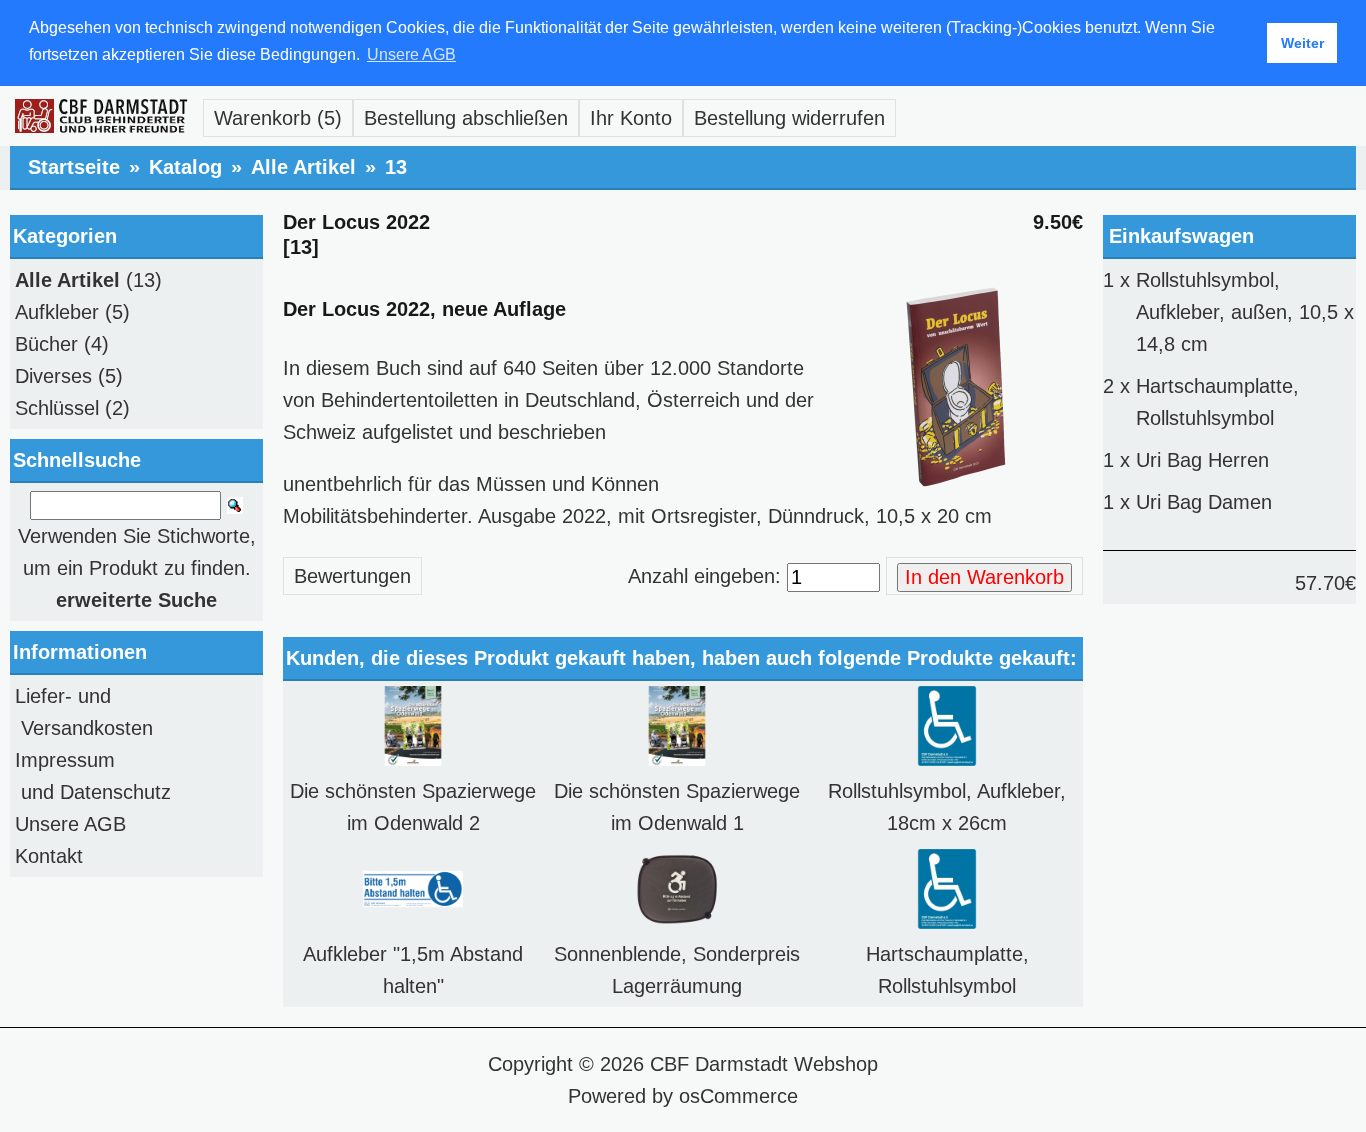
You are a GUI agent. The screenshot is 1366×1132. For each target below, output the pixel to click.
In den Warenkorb (984, 577)
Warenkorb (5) (278, 118)
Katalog (185, 167)
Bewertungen (352, 576)
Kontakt (49, 856)
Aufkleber (57, 312)
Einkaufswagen (1181, 236)
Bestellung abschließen (466, 118)
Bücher (46, 344)
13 (396, 167)
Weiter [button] (1302, 43)
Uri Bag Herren (1202, 460)
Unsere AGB (70, 824)
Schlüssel (57, 408)
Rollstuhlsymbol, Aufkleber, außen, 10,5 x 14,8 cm (1245, 312)
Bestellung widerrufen (789, 118)
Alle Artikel (303, 167)
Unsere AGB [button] (411, 54)
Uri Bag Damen (1204, 502)
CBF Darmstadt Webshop (764, 1064)
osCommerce (738, 1096)
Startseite (74, 167)
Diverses (53, 376)
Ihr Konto (631, 118)
